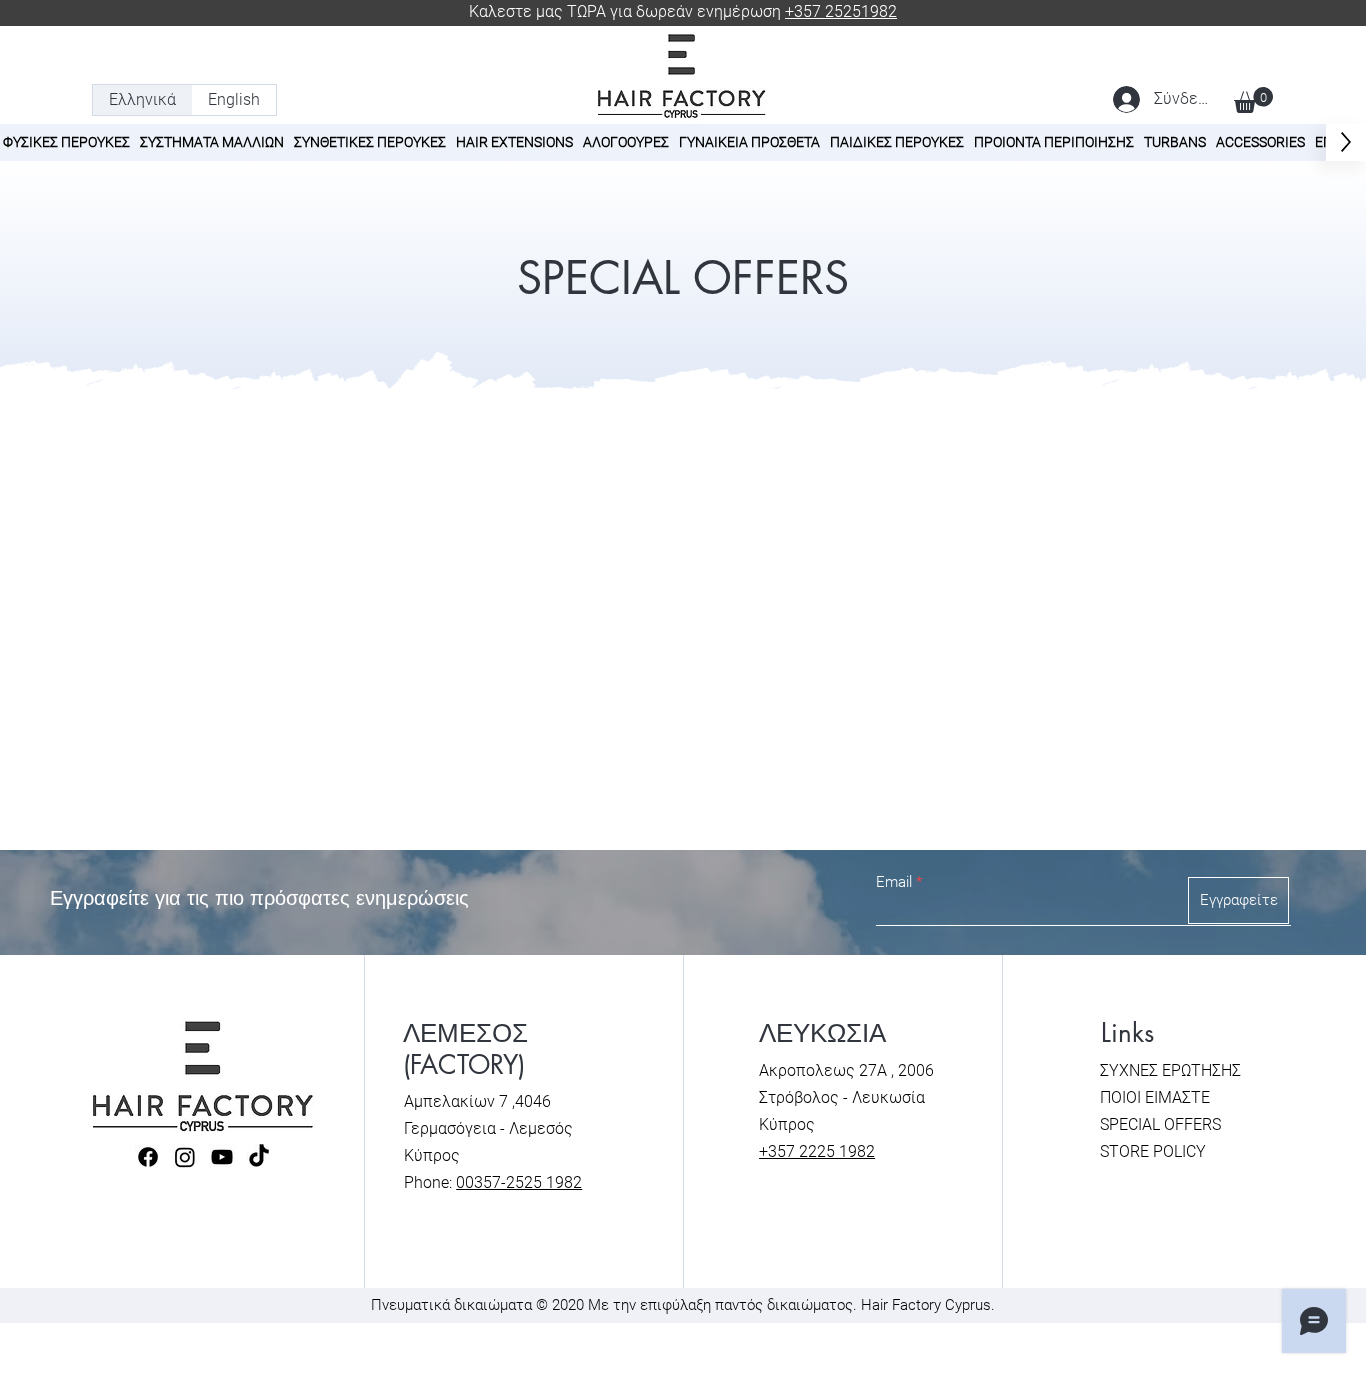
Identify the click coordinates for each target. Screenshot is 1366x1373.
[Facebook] (148, 1157)
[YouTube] (222, 1157)
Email (894, 882)
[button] (1253, 100)
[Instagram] (185, 1157)
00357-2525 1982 (519, 1182)
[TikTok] (259, 1157)
